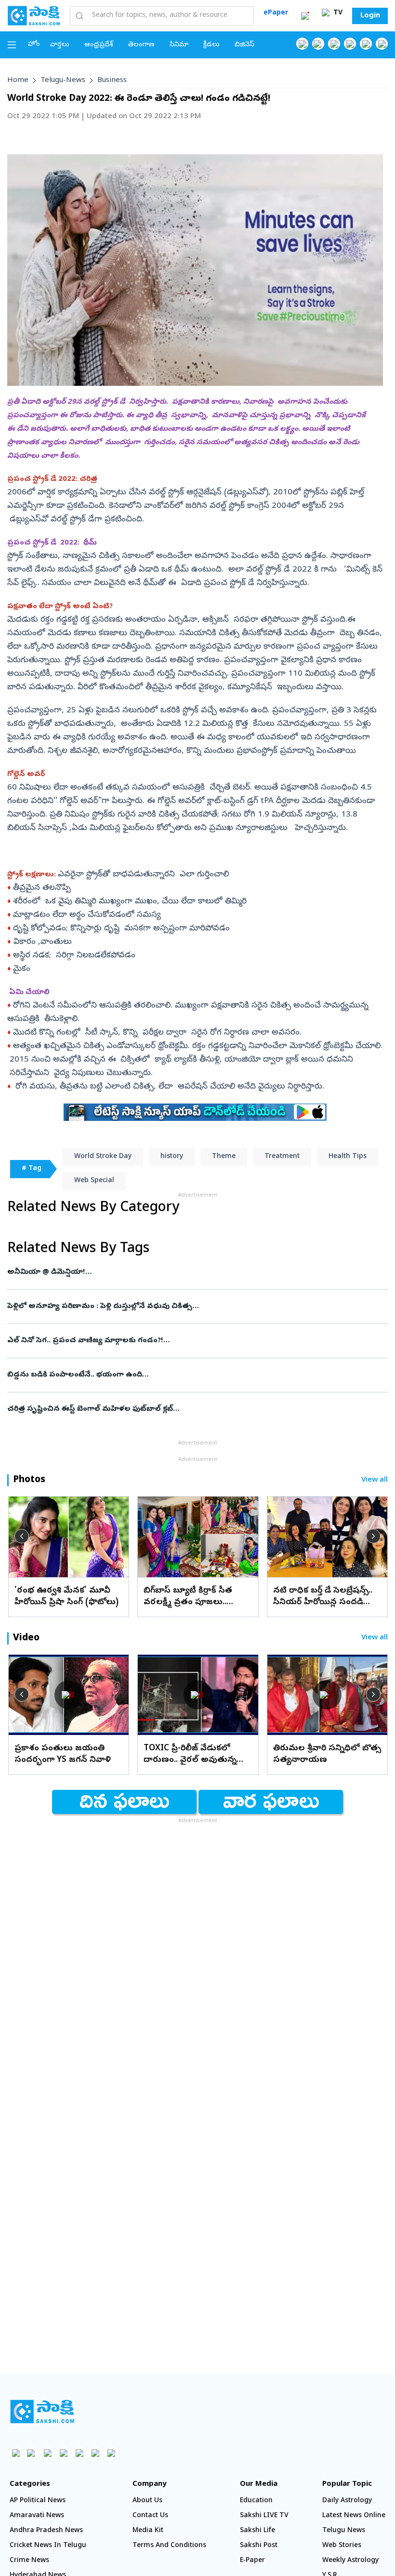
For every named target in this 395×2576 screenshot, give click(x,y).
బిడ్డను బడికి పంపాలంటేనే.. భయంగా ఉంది (197, 1375)
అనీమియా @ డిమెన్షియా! (192, 1272)
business (112, 81)
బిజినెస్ (244, 45)
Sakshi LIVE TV (264, 2516)
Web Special (94, 1181)
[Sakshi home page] (42, 2412)
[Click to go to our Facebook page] (302, 44)
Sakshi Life (257, 2531)
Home (18, 81)
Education (256, 2501)
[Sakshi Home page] (34, 15)
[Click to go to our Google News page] (382, 44)
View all (375, 1480)
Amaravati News (37, 2516)
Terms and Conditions (169, 2546)
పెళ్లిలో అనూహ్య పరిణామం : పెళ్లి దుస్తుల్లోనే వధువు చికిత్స (189, 1307)
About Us (147, 2501)
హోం (34, 45)
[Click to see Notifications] (305, 16)
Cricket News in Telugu (48, 2546)
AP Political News (38, 2501)
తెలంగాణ (141, 45)
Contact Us (150, 2516)
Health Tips (348, 1157)
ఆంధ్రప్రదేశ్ (99, 45)
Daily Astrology (347, 2501)
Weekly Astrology (350, 2561)
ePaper (276, 13)
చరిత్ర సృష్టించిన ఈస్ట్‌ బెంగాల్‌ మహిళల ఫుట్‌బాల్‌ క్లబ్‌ (194, 1409)
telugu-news (63, 81)
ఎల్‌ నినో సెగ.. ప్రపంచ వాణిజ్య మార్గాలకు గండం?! (190, 1341)
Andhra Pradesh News (46, 2531)
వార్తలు (60, 45)
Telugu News (344, 2531)
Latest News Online (354, 2516)
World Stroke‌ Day (103, 1157)
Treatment (282, 1157)
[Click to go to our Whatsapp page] (318, 44)
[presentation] (22, 1536)
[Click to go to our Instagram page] (350, 44)
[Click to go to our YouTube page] (366, 44)
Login (370, 16)
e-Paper (252, 2561)
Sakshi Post (259, 2546)
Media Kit (148, 2531)
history (172, 1157)
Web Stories (342, 2546)
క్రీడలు (211, 45)
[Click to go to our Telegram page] (95, 2453)
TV (337, 13)
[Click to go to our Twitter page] (334, 44)
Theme (224, 1157)
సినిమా (179, 45)
